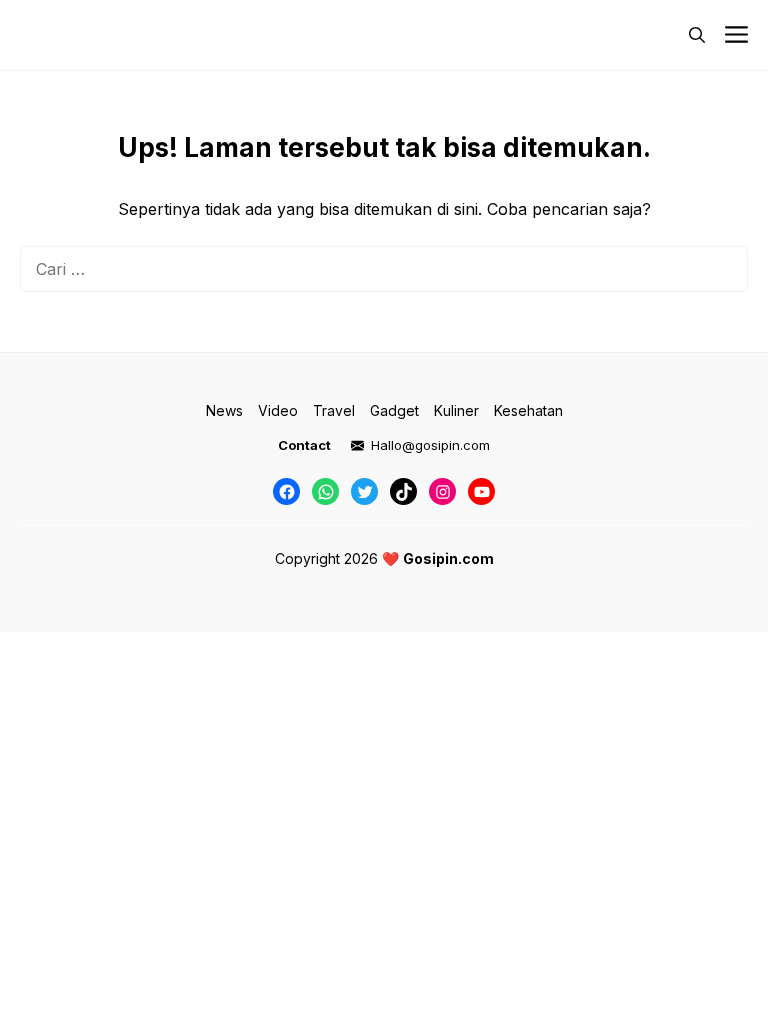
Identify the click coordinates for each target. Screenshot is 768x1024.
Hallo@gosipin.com (430, 445)
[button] (697, 35)
